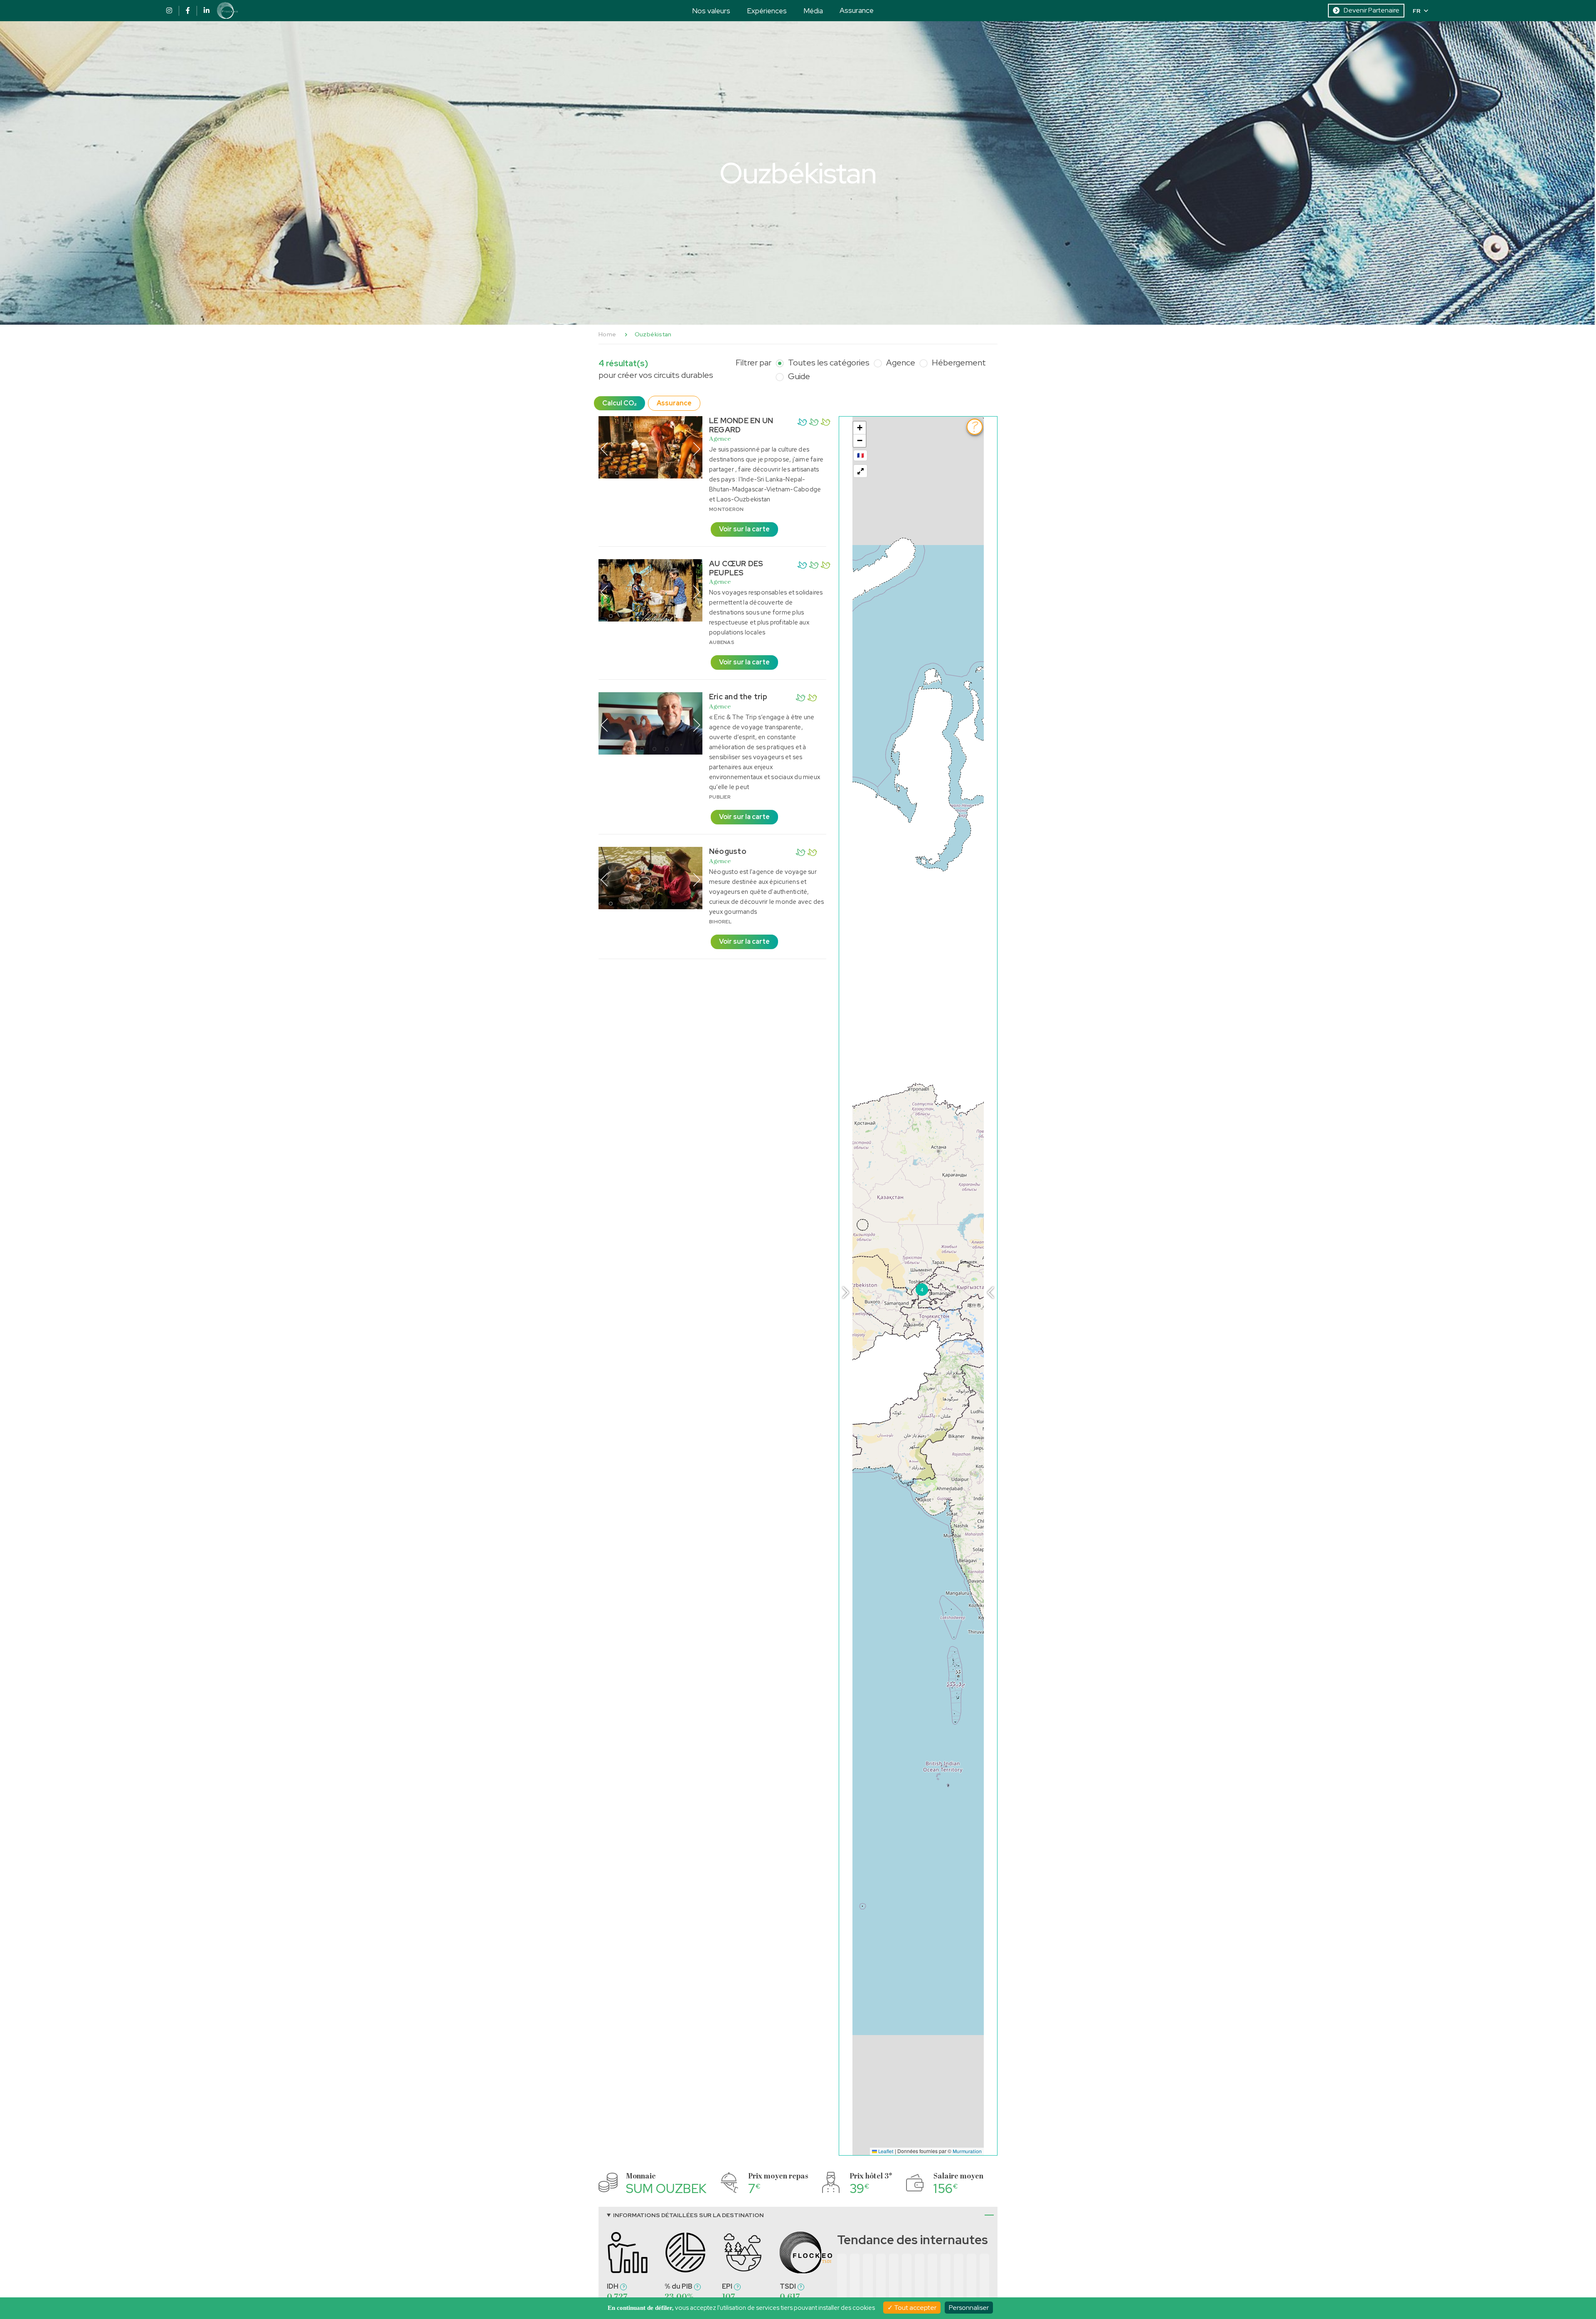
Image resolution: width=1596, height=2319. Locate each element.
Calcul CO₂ (619, 403)
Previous (604, 449)
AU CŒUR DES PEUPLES (736, 568)
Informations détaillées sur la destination (688, 2215)
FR (1417, 11)
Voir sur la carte (744, 529)
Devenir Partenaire (1372, 10)
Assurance (857, 10)
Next (697, 449)
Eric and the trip (738, 697)
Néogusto (728, 851)
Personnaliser (969, 2308)
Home (607, 334)
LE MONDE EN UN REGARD (741, 425)
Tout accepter (915, 2308)
